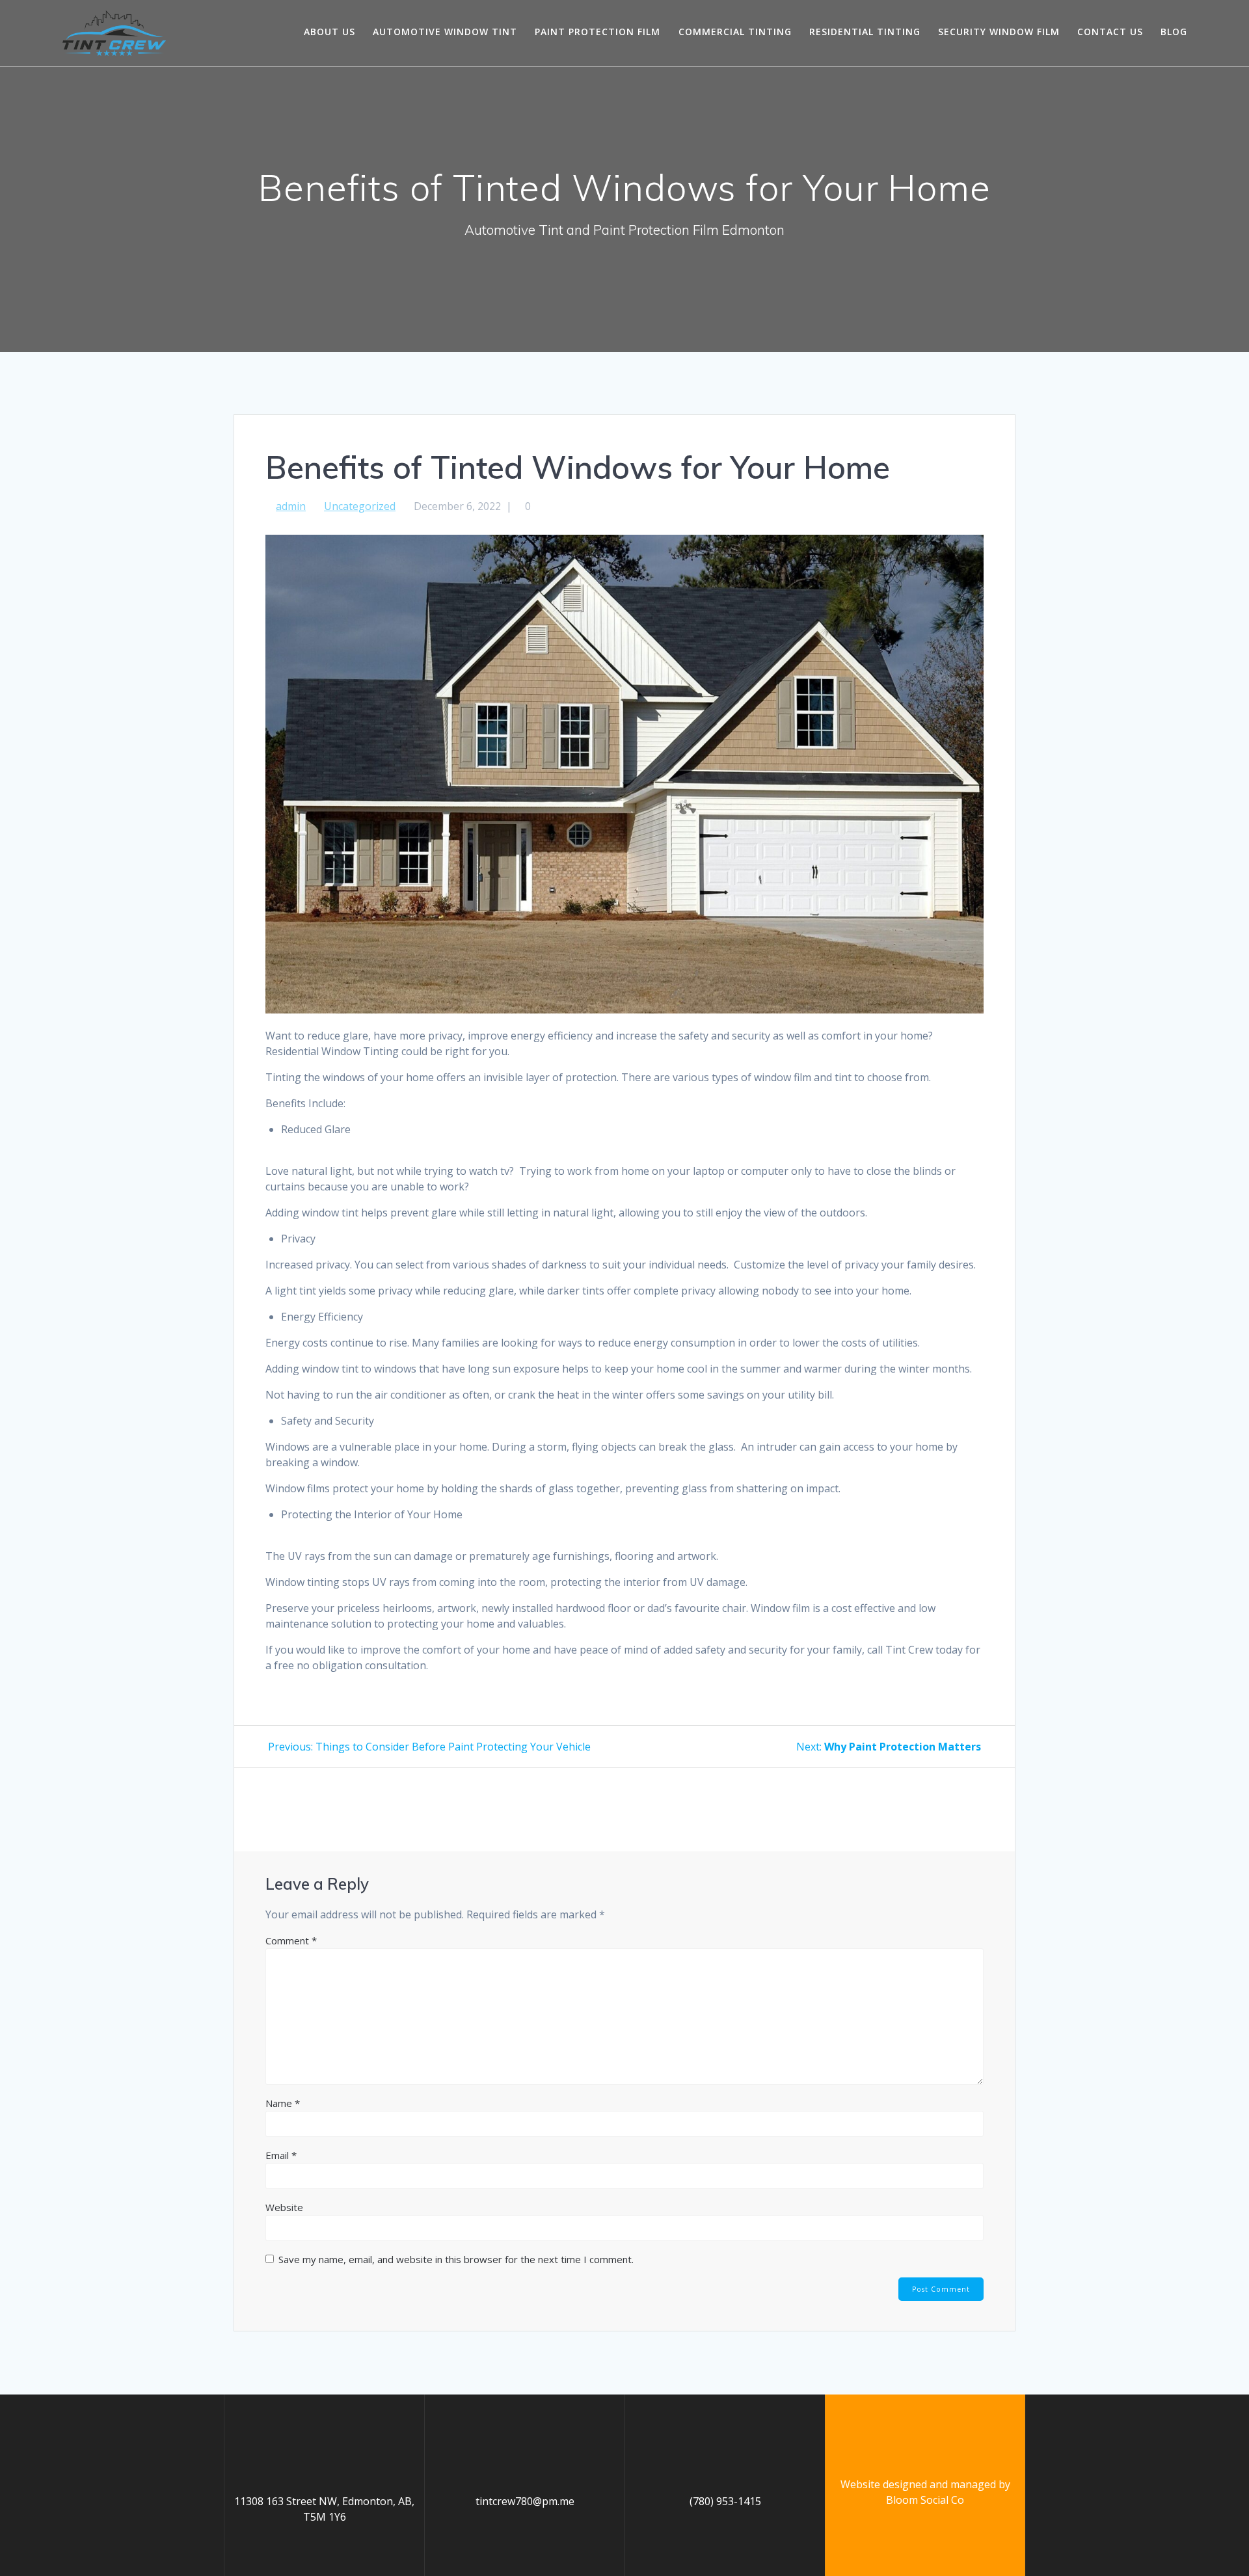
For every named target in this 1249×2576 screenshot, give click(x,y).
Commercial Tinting (735, 32)
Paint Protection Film (598, 32)
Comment (291, 1940)
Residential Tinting (865, 32)
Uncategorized (360, 506)
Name (283, 2103)
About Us (329, 32)
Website (284, 2207)
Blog (1174, 32)
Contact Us (1110, 32)
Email (281, 2155)
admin (291, 506)
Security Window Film (999, 32)
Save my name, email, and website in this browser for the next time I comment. (456, 2259)
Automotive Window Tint (445, 32)
